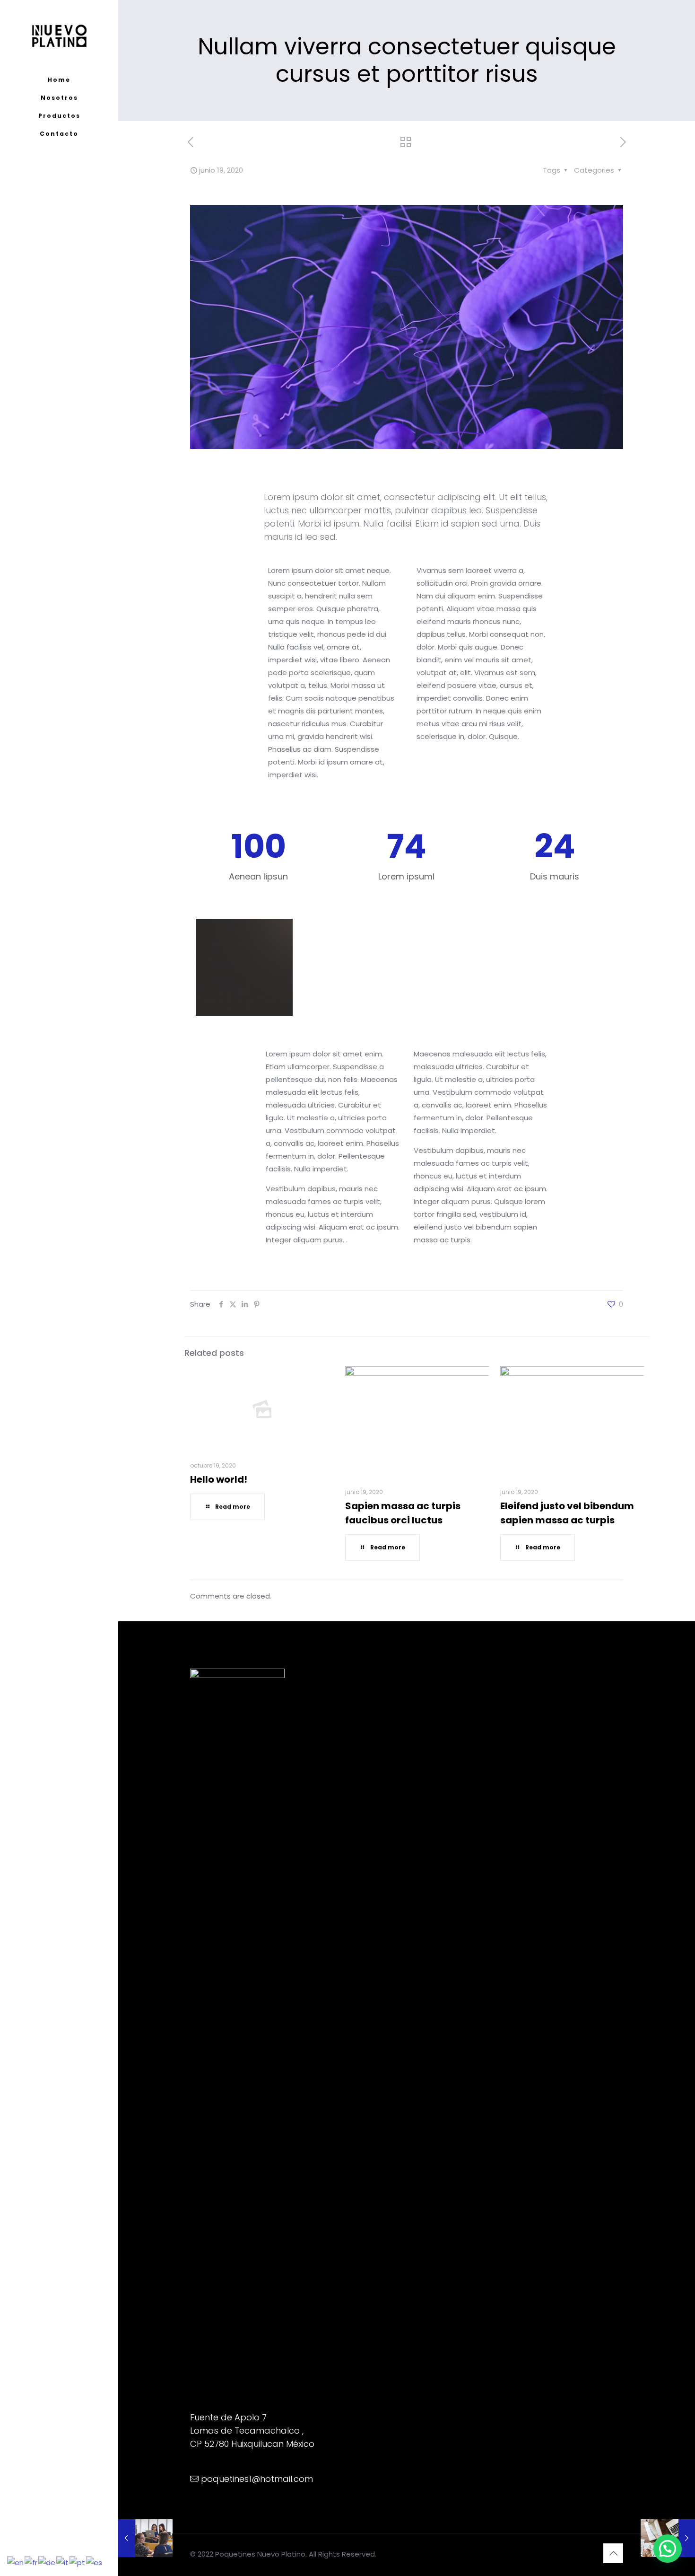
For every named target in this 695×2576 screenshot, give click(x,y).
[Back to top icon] (613, 2553)
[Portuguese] (78, 2562)
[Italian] (63, 2562)
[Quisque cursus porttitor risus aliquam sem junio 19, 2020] (145, 2538)
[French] (31, 2562)
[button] (668, 2549)
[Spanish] (95, 2562)
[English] (16, 2562)
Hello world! (219, 1479)
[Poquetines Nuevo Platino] (59, 35)
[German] (47, 2562)
